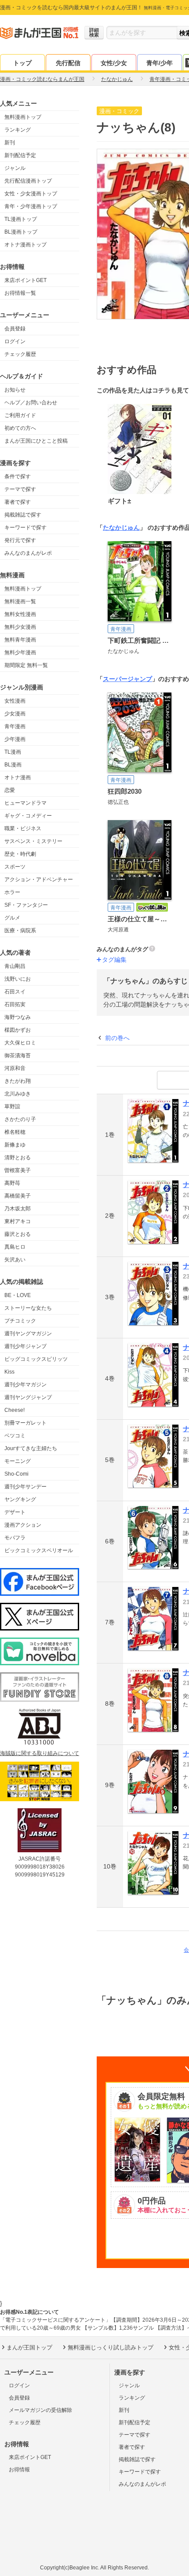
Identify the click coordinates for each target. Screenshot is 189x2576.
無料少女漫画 (20, 627)
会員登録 (15, 329)
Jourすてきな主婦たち (31, 1448)
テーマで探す (20, 489)
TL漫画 (13, 752)
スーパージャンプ (127, 679)
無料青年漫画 (20, 640)
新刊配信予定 (20, 155)
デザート (15, 1512)
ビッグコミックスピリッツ (36, 1359)
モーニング (18, 1461)
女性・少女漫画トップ (31, 194)
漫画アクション (23, 1525)
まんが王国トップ (29, 2347)
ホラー (12, 892)
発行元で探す (20, 540)
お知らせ (15, 390)
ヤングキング (20, 1499)
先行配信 (68, 63)
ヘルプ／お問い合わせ (31, 403)
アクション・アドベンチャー (39, 879)
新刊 (10, 143)
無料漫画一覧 (20, 601)
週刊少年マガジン (25, 1385)
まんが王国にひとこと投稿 (36, 441)
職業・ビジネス (23, 828)
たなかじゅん (121, 528)
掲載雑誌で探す (23, 515)
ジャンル (15, 168)
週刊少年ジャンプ (25, 1346)
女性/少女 (114, 63)
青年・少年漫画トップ (31, 206)
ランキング (18, 130)
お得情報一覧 (20, 293)
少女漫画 (15, 714)
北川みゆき (18, 1094)
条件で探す (18, 476)
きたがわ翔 (18, 1081)
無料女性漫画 (20, 614)
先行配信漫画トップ (28, 181)
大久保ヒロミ (20, 1043)
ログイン (15, 341)
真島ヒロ (15, 1247)
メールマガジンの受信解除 (40, 2410)
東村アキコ (18, 1221)
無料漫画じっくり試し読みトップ (111, 2347)
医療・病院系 (20, 931)
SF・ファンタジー (26, 905)
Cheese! (15, 1410)
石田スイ (15, 992)
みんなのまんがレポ (28, 553)
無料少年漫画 (20, 652)
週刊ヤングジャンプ (28, 1397)
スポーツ (15, 867)
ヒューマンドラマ (25, 803)
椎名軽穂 (15, 1132)
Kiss (9, 1372)
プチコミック (20, 1321)
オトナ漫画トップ (25, 245)
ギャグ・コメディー (28, 816)
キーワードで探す (25, 528)
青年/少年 (160, 63)
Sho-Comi (16, 1474)
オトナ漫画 (18, 777)
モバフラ (15, 1538)
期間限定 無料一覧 (26, 665)
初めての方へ (20, 428)
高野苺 (12, 1183)
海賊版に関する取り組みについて (40, 1753)
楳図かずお (18, 1030)
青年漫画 (15, 726)
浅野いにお (18, 979)
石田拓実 (15, 1004)
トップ (22, 63)
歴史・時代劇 (20, 854)
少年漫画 (15, 739)
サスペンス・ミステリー (33, 841)
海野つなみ (18, 1017)
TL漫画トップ (21, 219)
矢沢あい (15, 1260)
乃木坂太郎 (18, 1209)
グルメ (12, 918)
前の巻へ (117, 1038)
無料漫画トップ (23, 117)
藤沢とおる (18, 1234)
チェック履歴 (20, 354)
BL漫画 (13, 765)
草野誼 (12, 1107)
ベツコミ (15, 1436)
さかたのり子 (20, 1119)
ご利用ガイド (20, 415)
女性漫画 (15, 701)
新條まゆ (15, 1145)
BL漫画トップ (21, 232)
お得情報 (19, 2470)
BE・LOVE (18, 1295)
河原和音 (15, 1068)
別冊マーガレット (25, 1423)
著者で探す (18, 502)
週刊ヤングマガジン (28, 1334)
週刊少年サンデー (25, 1487)
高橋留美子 (18, 1196)
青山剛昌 (15, 966)
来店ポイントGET (25, 280)
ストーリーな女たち (28, 1308)
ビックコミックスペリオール (39, 1550)
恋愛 (10, 790)
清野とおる (18, 1158)
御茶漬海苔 (18, 1055)
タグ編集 (114, 960)
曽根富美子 (18, 1170)
